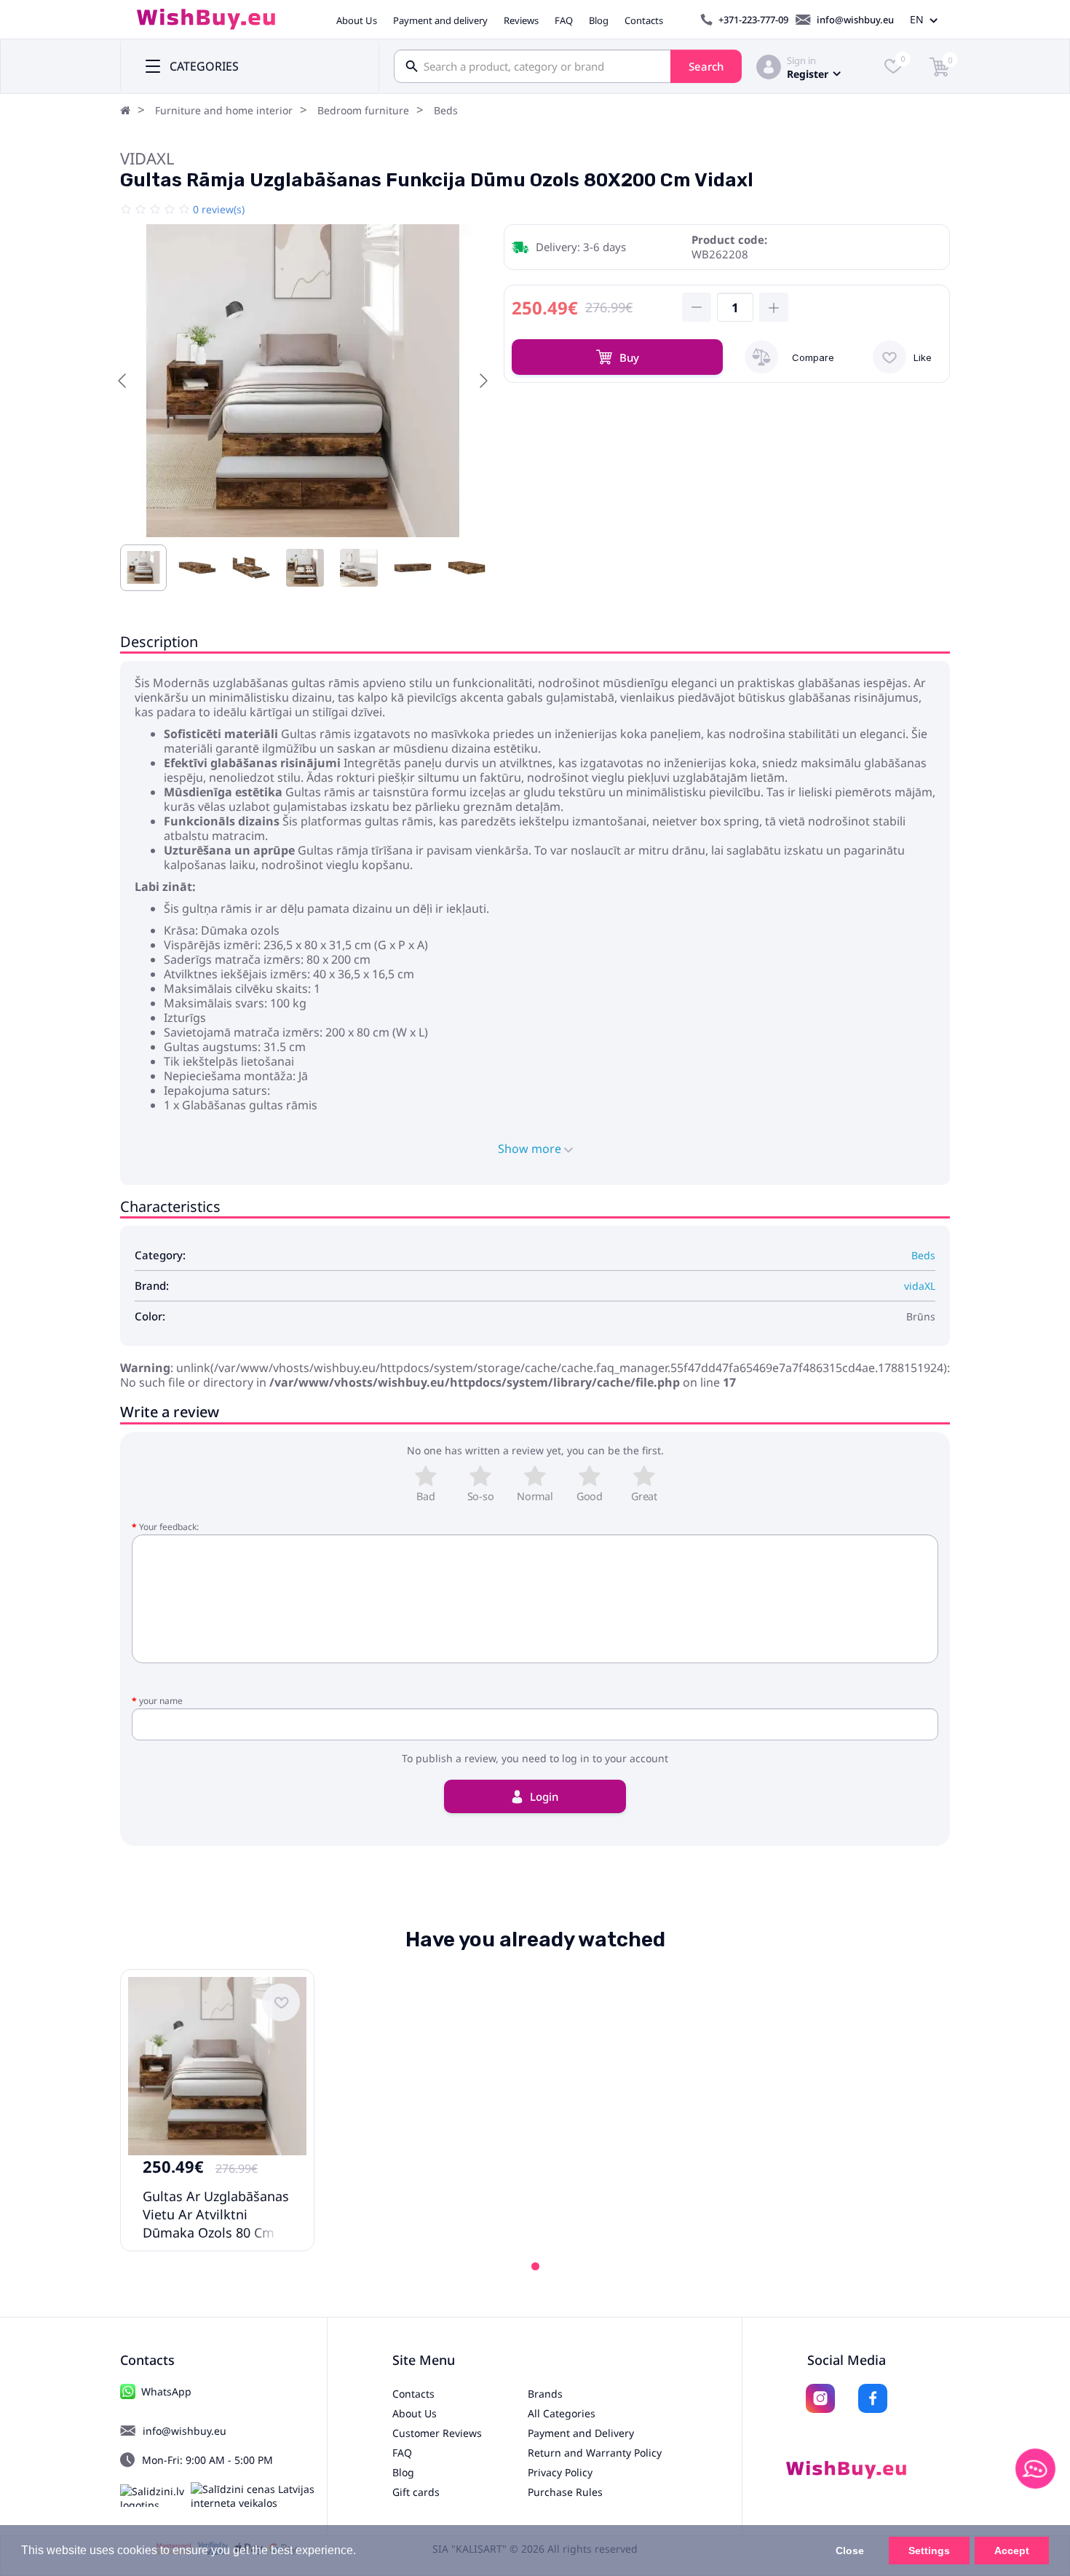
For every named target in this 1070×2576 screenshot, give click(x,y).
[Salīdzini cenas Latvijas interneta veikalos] (259, 2496)
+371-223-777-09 (753, 20)
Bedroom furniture (363, 110)
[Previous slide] (123, 381)
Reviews (521, 20)
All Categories (562, 2413)
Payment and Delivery (581, 2433)
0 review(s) (219, 209)
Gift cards (416, 2492)
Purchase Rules (565, 2492)
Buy (629, 357)
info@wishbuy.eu (855, 20)
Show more (531, 1149)
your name (161, 1701)
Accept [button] (1012, 2551)
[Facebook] (873, 2398)
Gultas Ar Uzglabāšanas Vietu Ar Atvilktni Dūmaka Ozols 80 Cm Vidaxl (216, 2223)
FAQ (564, 20)
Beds (446, 110)
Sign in (801, 60)
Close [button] (850, 2551)
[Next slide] (483, 381)
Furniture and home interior (224, 110)
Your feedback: (169, 1527)
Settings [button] (929, 2551)
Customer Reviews (437, 2433)
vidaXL (147, 158)
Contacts (644, 20)
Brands (545, 2394)
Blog (599, 20)
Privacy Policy (560, 2472)
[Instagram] (820, 2398)
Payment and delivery (440, 20)
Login (544, 1796)
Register (808, 74)
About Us (357, 20)
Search (706, 66)
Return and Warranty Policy (595, 2453)
